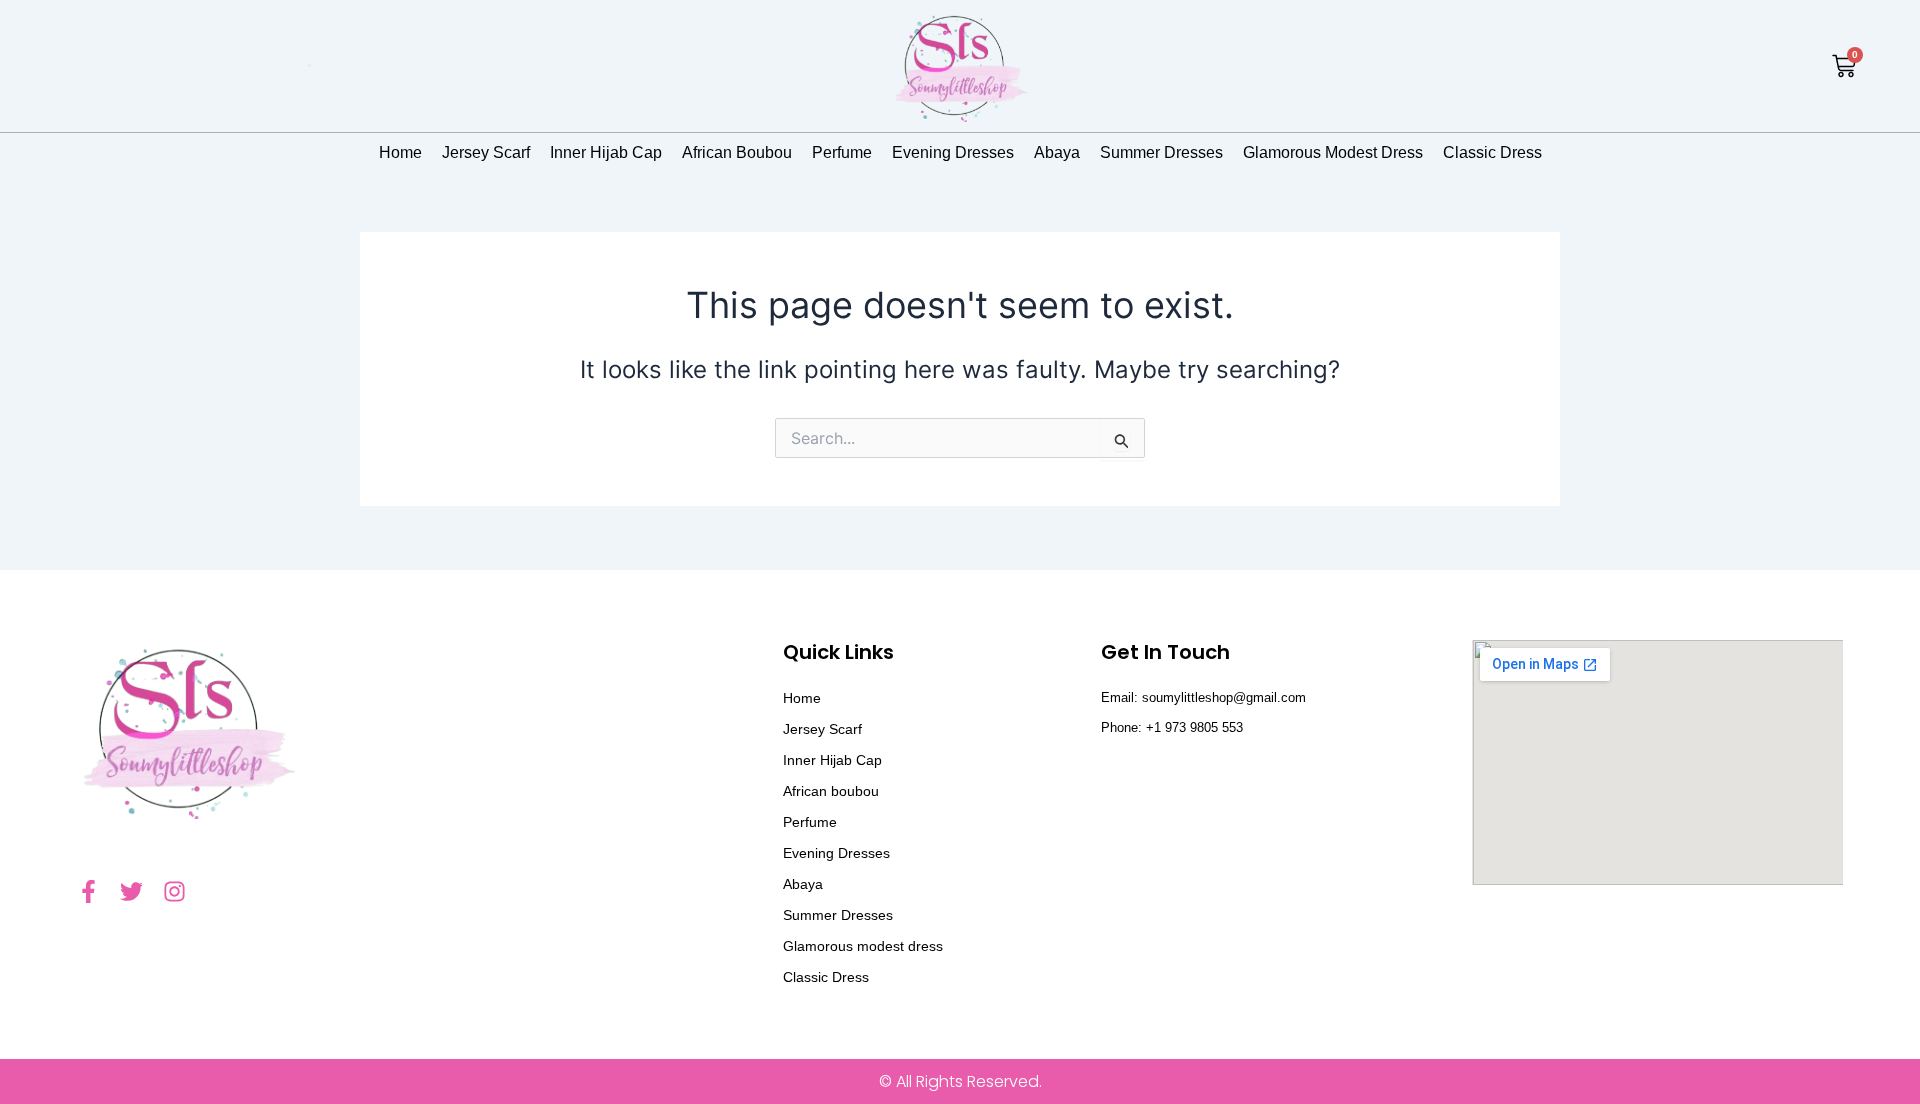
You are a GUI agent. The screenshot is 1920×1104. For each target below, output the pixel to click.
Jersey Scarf (486, 152)
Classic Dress (1492, 152)
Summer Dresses (1161, 152)
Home (400, 152)
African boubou (737, 152)
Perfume (842, 152)
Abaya (1057, 152)
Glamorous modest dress (1333, 152)
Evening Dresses (953, 152)
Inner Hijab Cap (606, 152)
